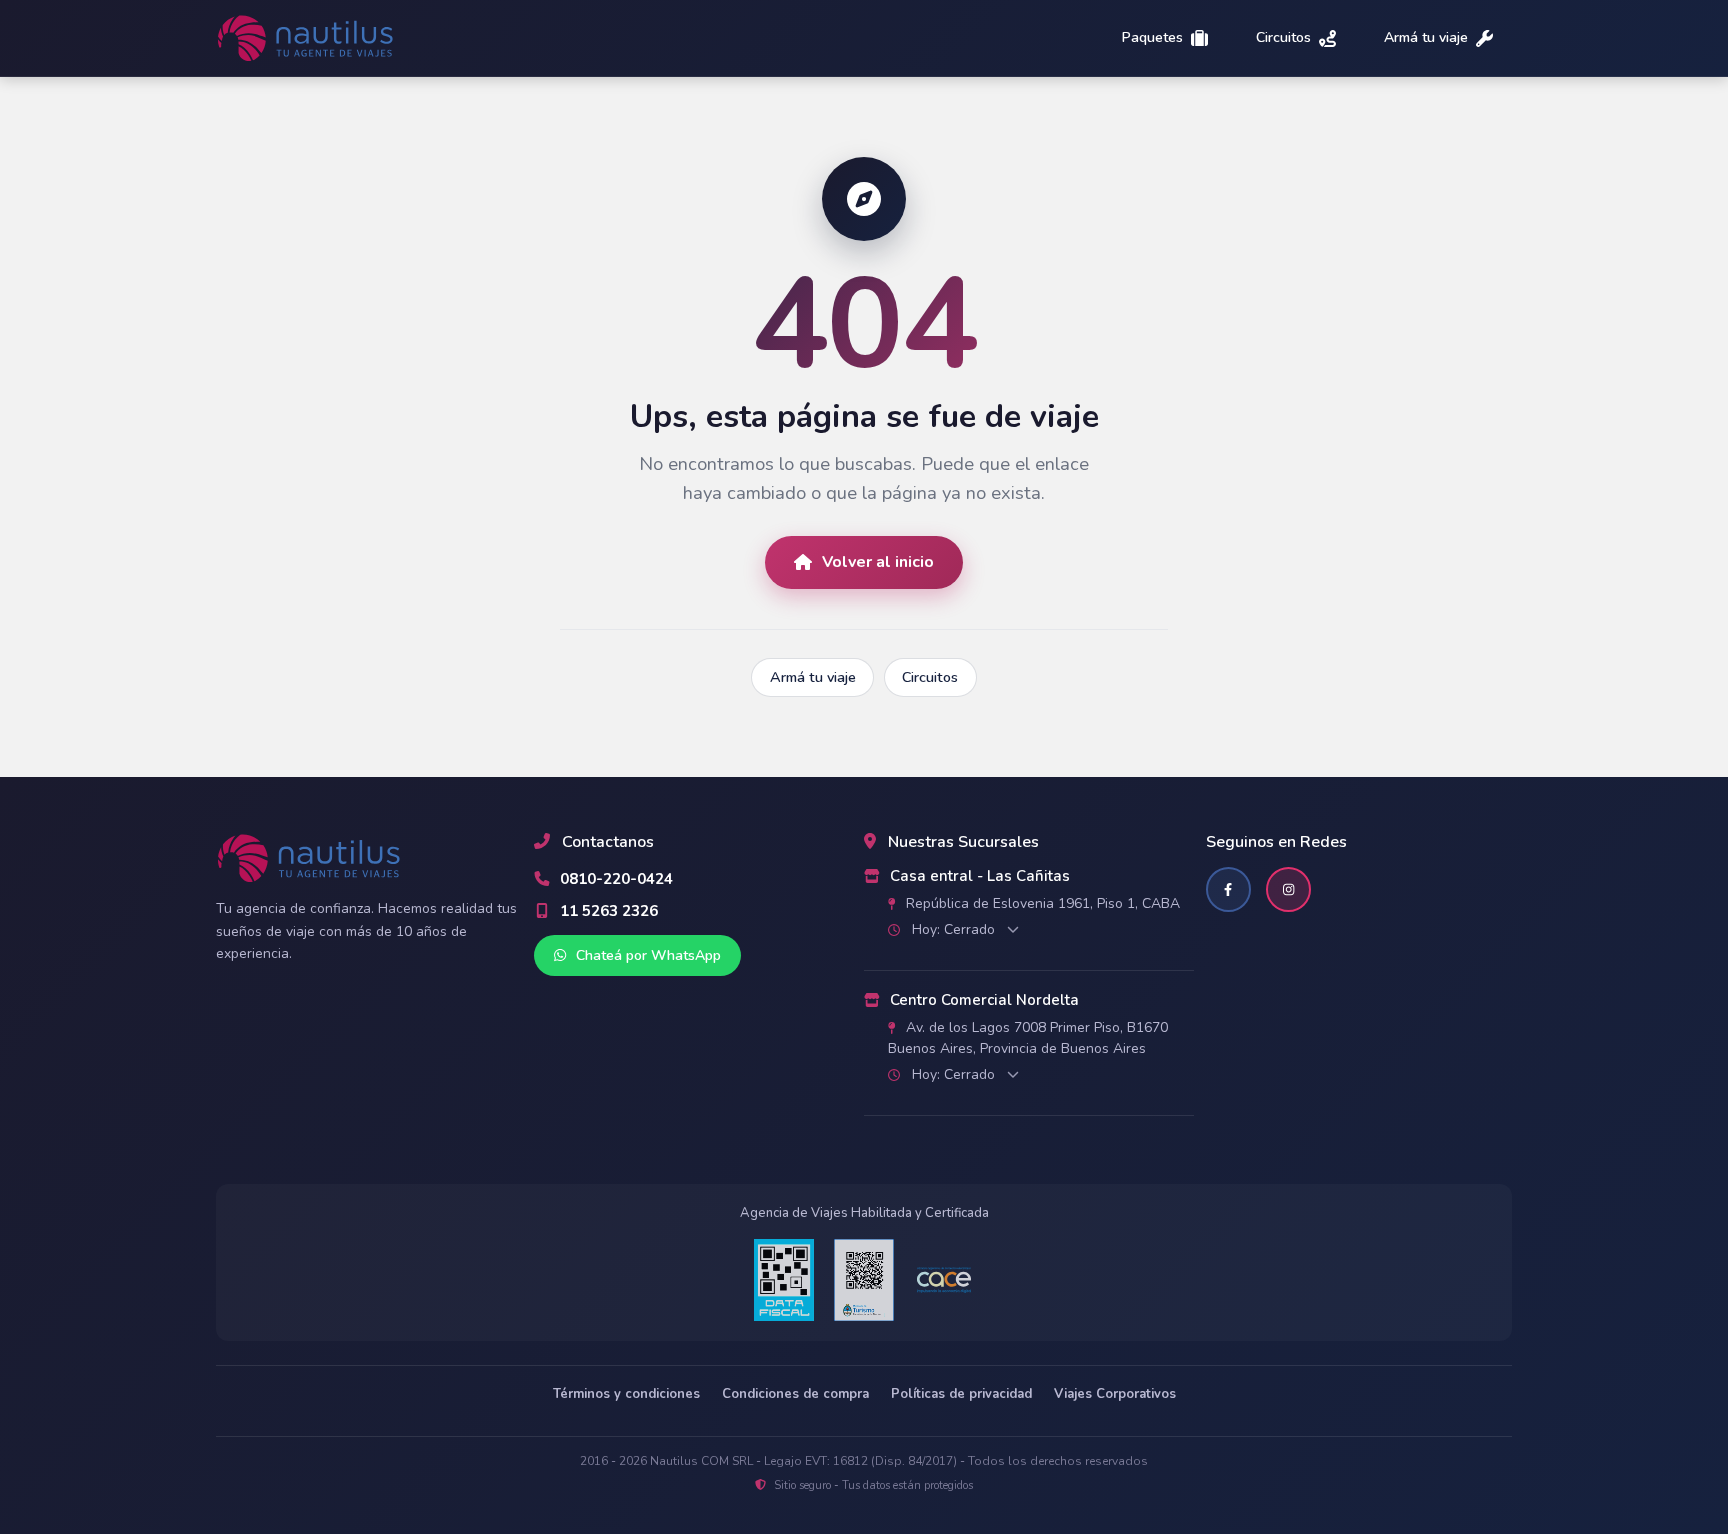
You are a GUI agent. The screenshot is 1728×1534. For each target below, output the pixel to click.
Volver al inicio (878, 562)
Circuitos (1283, 38)
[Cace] (944, 1280)
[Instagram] (1288, 889)
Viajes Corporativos (1115, 1394)
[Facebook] (1228, 889)
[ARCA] (784, 1280)
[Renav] (864, 1280)
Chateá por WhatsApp (646, 955)
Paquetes (1152, 38)
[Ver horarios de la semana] (1013, 930)
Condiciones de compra (795, 1394)
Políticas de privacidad (961, 1394)
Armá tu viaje (1426, 38)
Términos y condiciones (626, 1394)
